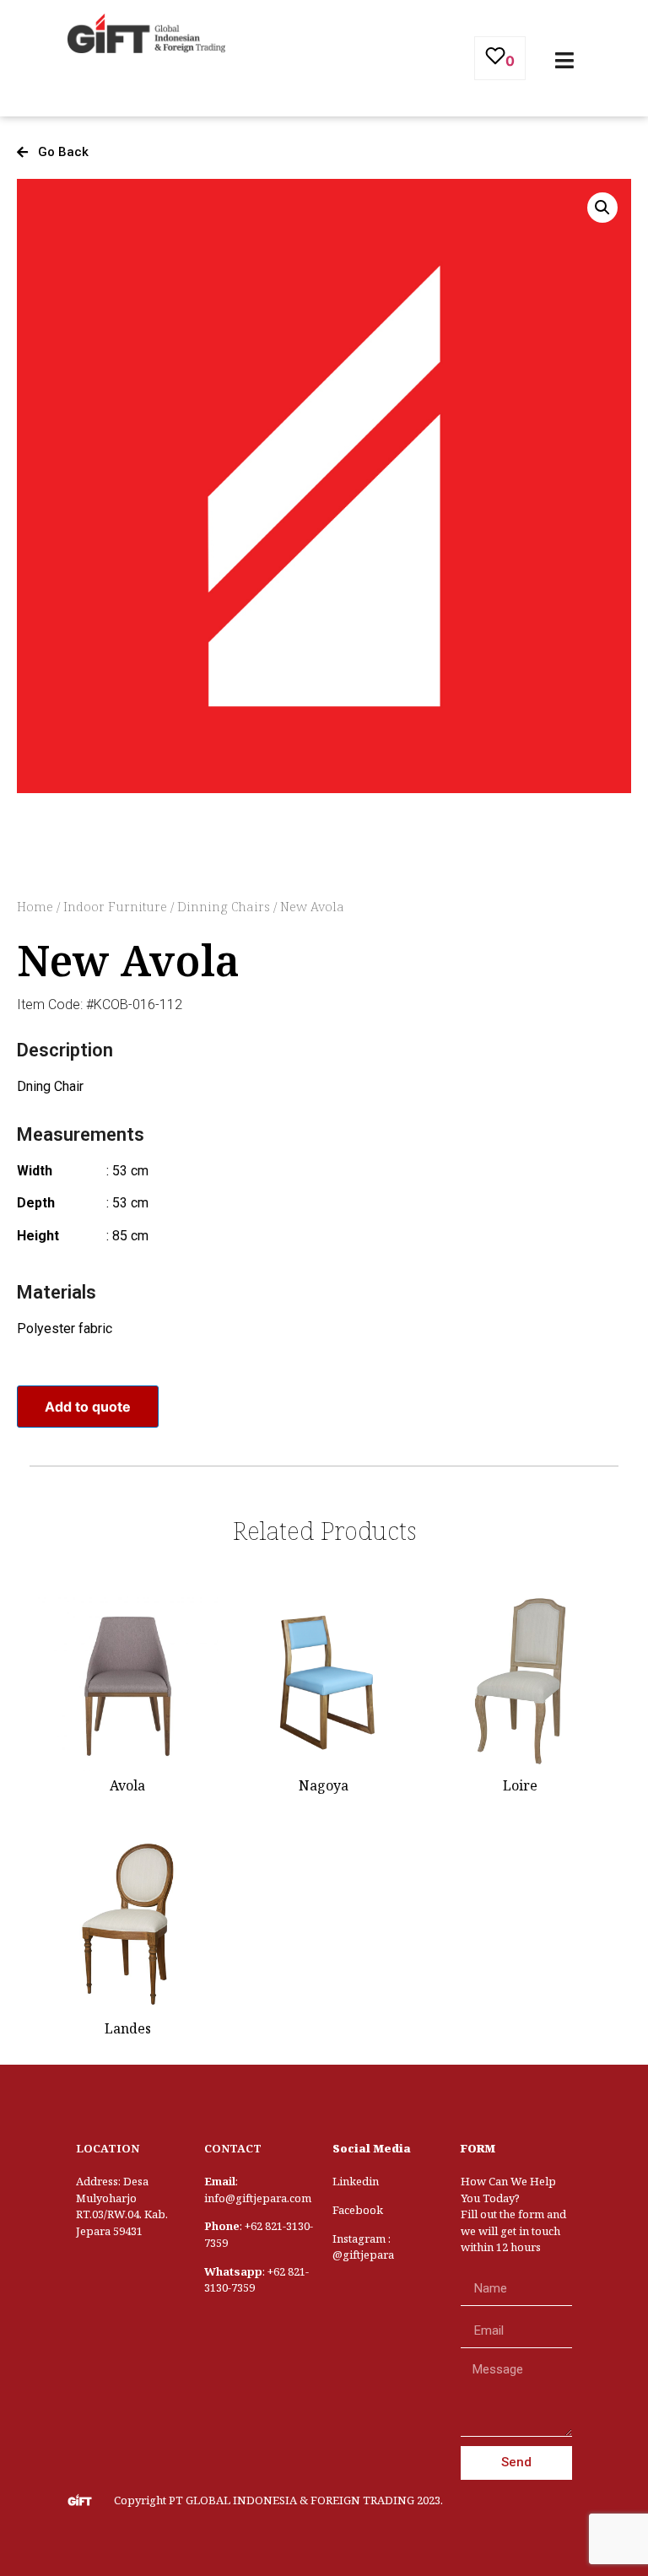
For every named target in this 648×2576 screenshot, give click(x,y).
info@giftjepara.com (258, 2198)
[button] (53, 152)
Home (35, 906)
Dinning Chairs (224, 906)
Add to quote (88, 1407)
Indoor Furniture (115, 906)
